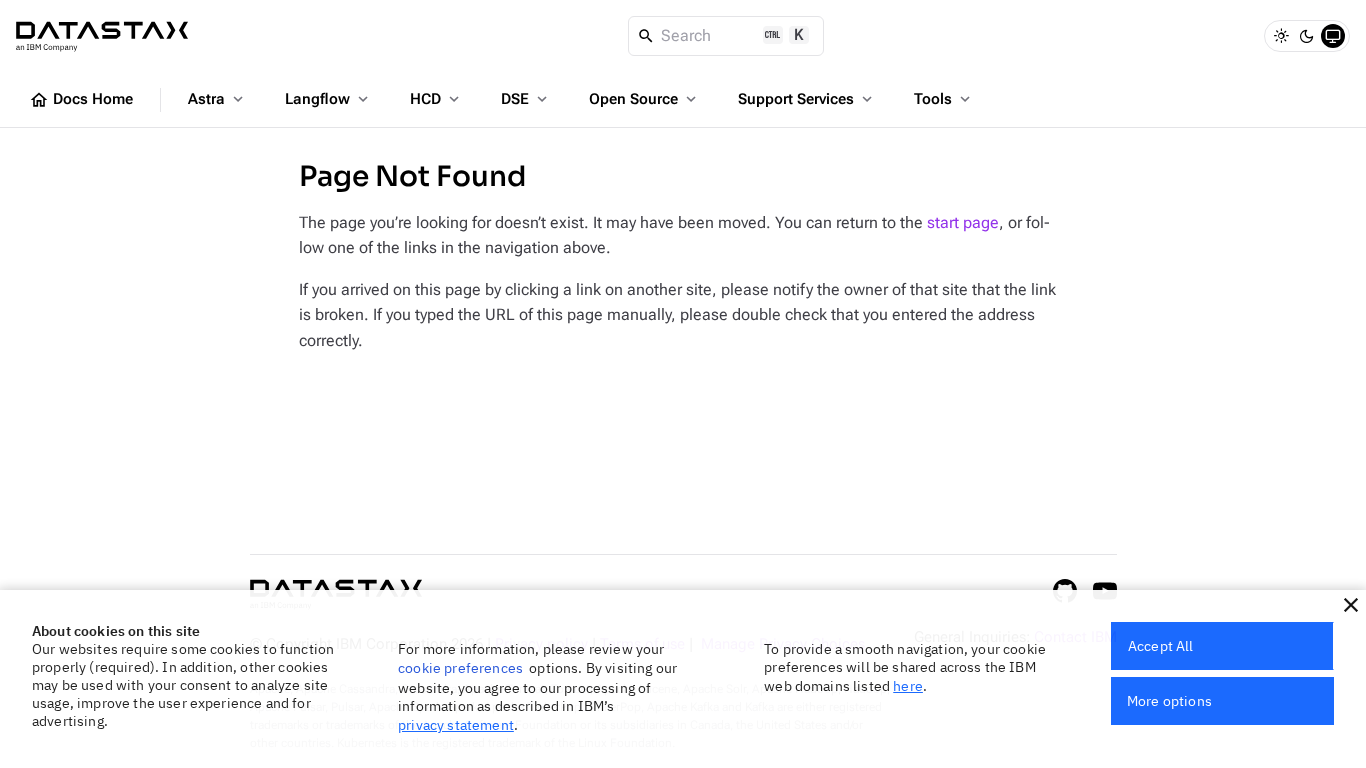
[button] (1351, 605)
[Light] (1281, 36)
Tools (944, 99)
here (908, 686)
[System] (1333, 36)
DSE (526, 99)
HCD (436, 99)
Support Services (807, 99)
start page (963, 222)
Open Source (644, 99)
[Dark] (1307, 36)
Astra (217, 99)
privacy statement (456, 725)
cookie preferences (460, 668)
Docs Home (81, 100)
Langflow (328, 99)
